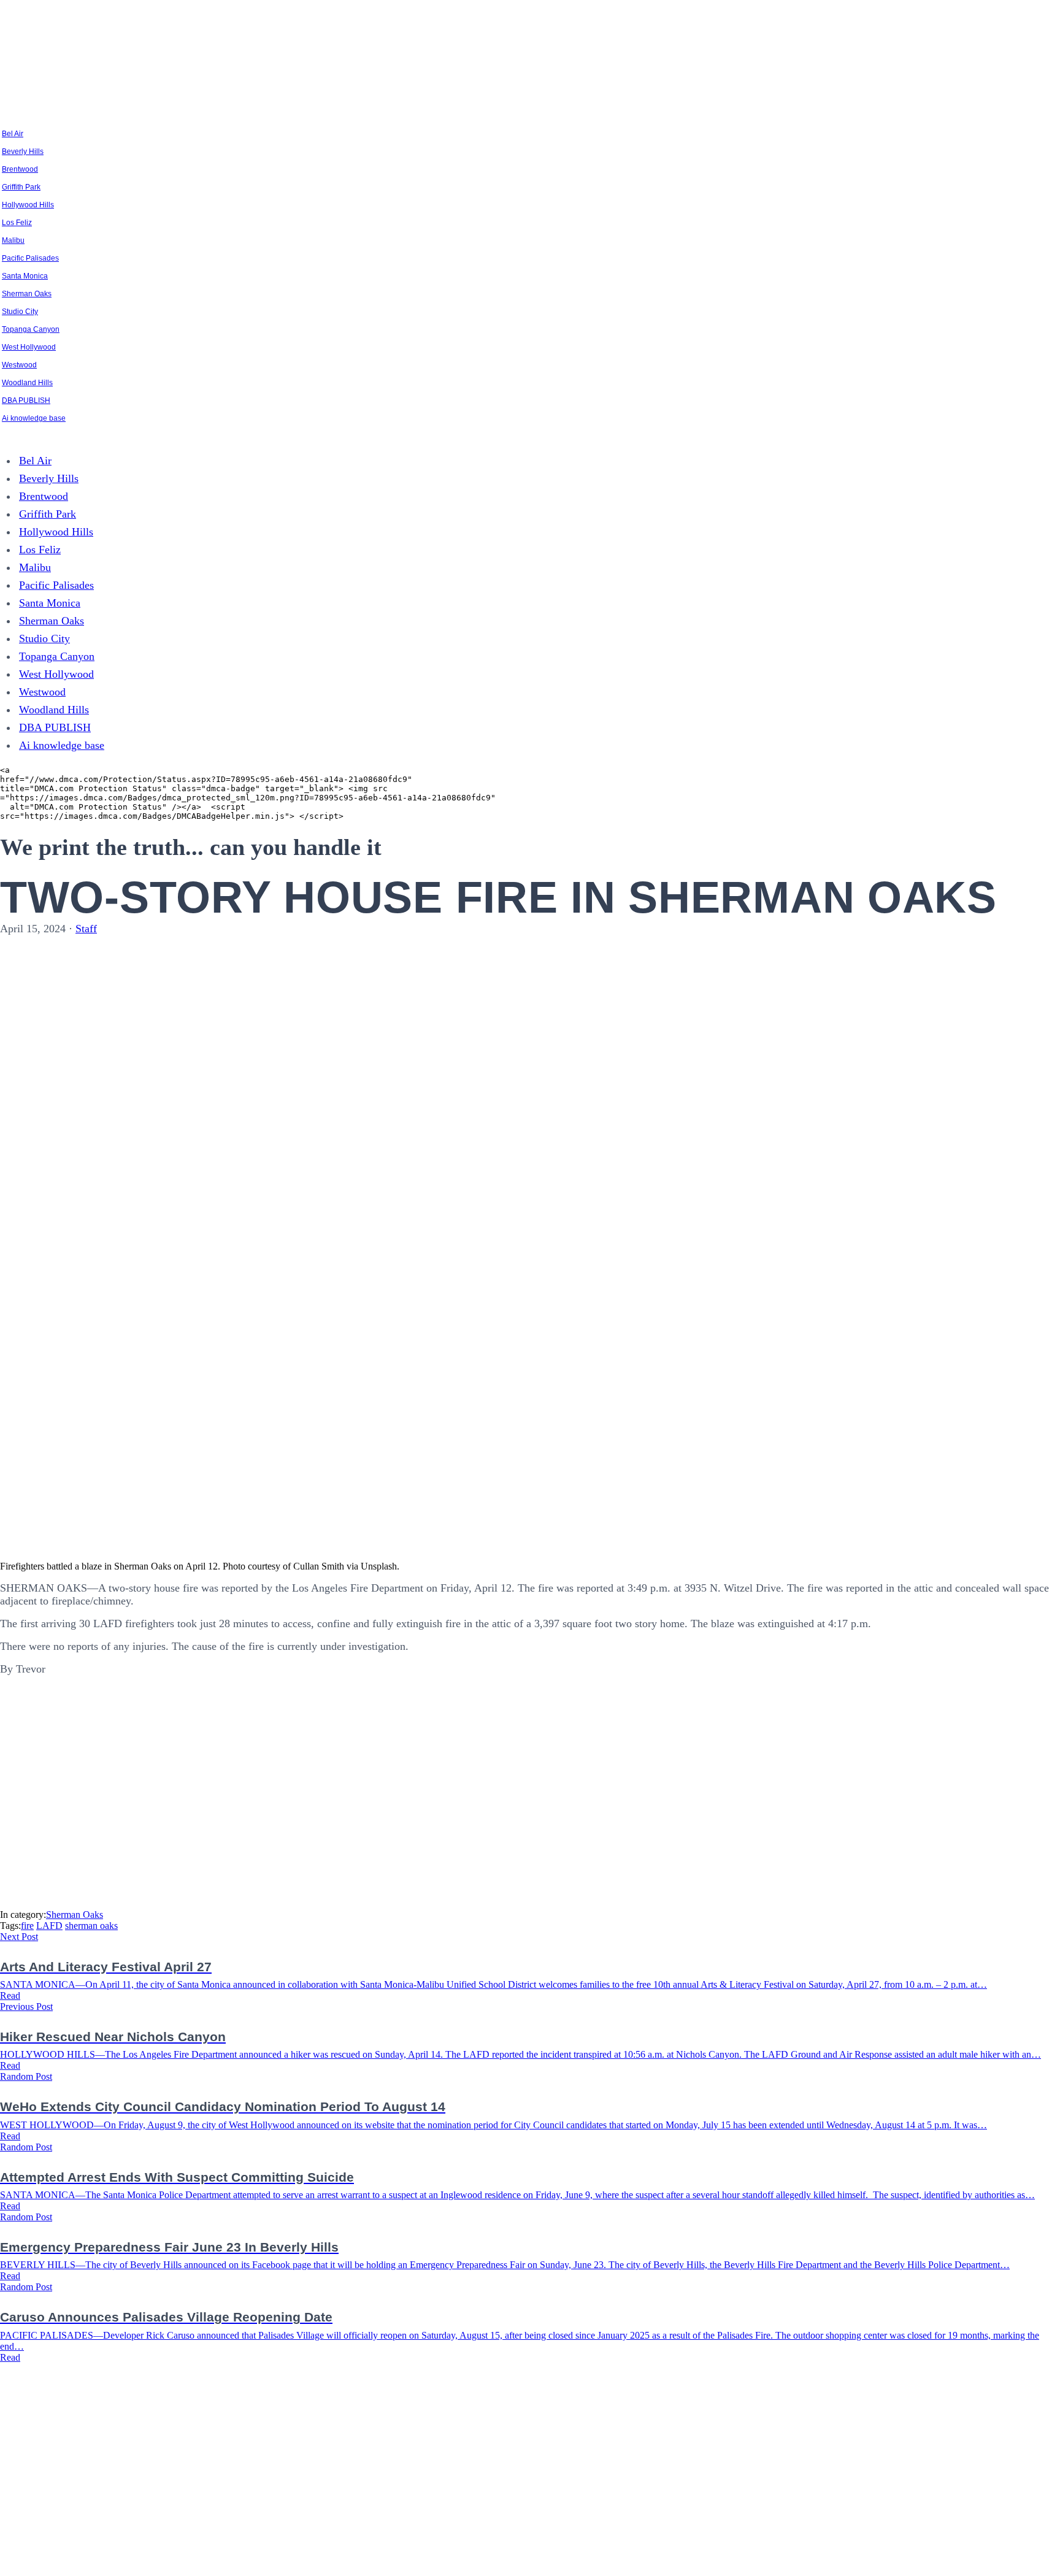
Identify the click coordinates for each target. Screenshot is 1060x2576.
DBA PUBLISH (26, 401)
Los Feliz (17, 223)
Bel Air (13, 134)
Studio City (20, 312)
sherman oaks (91, 1926)
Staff (86, 929)
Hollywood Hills (28, 205)
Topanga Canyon (31, 329)
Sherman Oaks (27, 294)
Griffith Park (21, 187)
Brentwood (20, 169)
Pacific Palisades (30, 258)
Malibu (13, 240)
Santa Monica (25, 276)
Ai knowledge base (34, 418)
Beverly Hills (23, 151)
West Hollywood (29, 347)
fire (27, 1926)
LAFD (49, 1926)
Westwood (19, 365)
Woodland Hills (27, 383)
